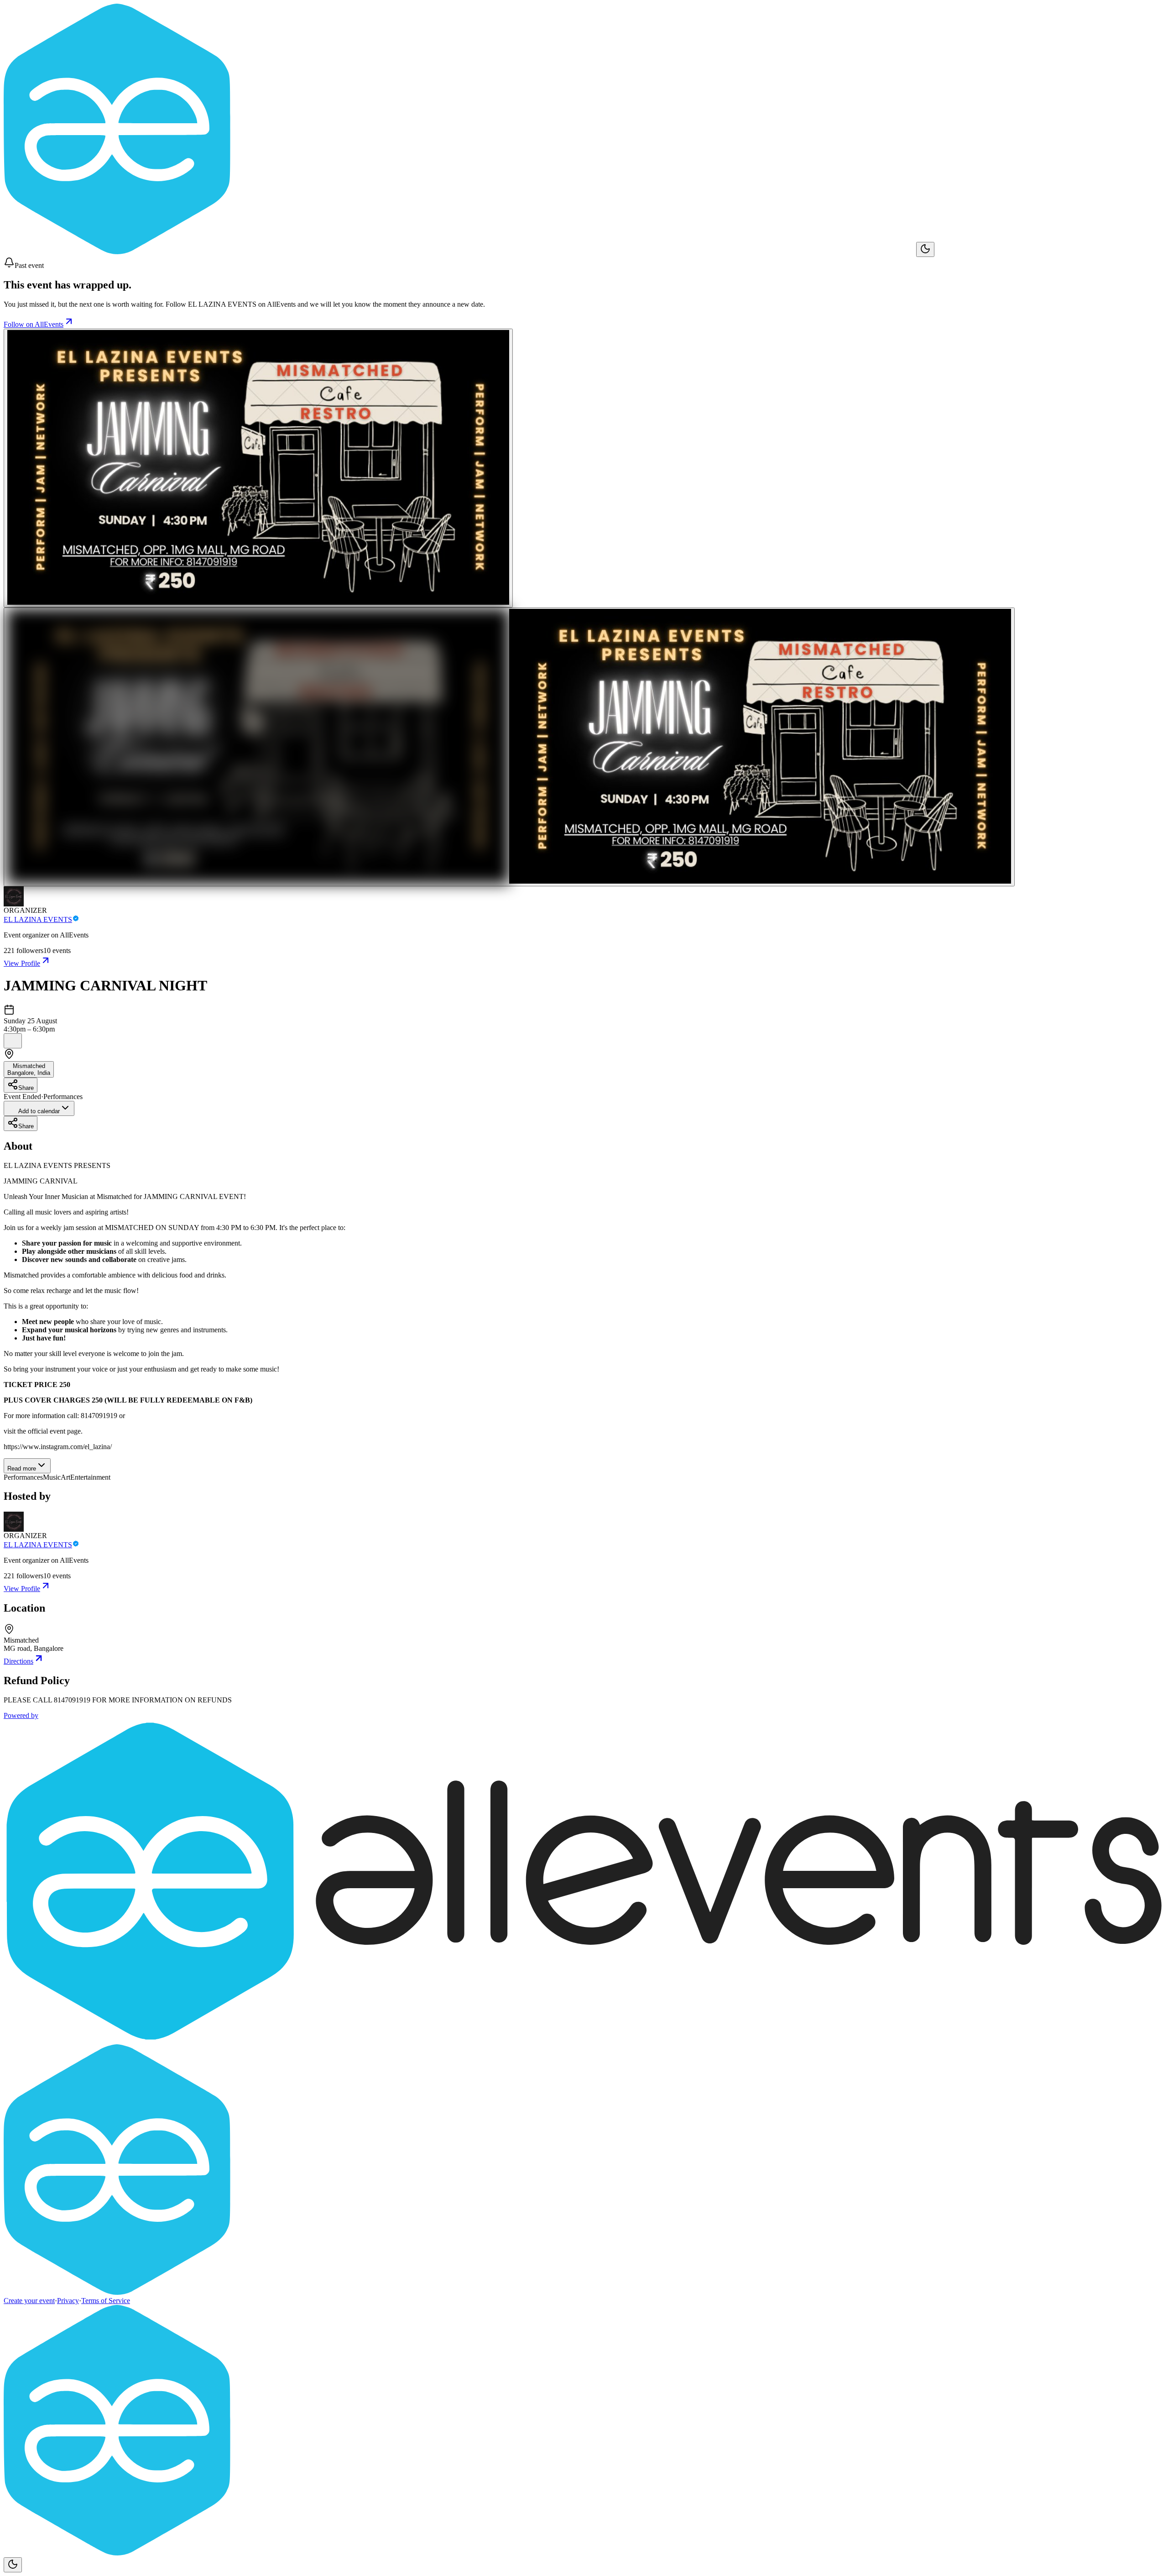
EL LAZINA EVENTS (38, 919)
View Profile (22, 963)
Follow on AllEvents (34, 324)
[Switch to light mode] (925, 249)
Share (26, 1088)
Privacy (68, 2301)
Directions (18, 1661)
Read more (22, 1469)
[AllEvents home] (460, 252)
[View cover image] (258, 468)
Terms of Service (106, 2301)
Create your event (29, 2301)
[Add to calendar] (13, 1041)
